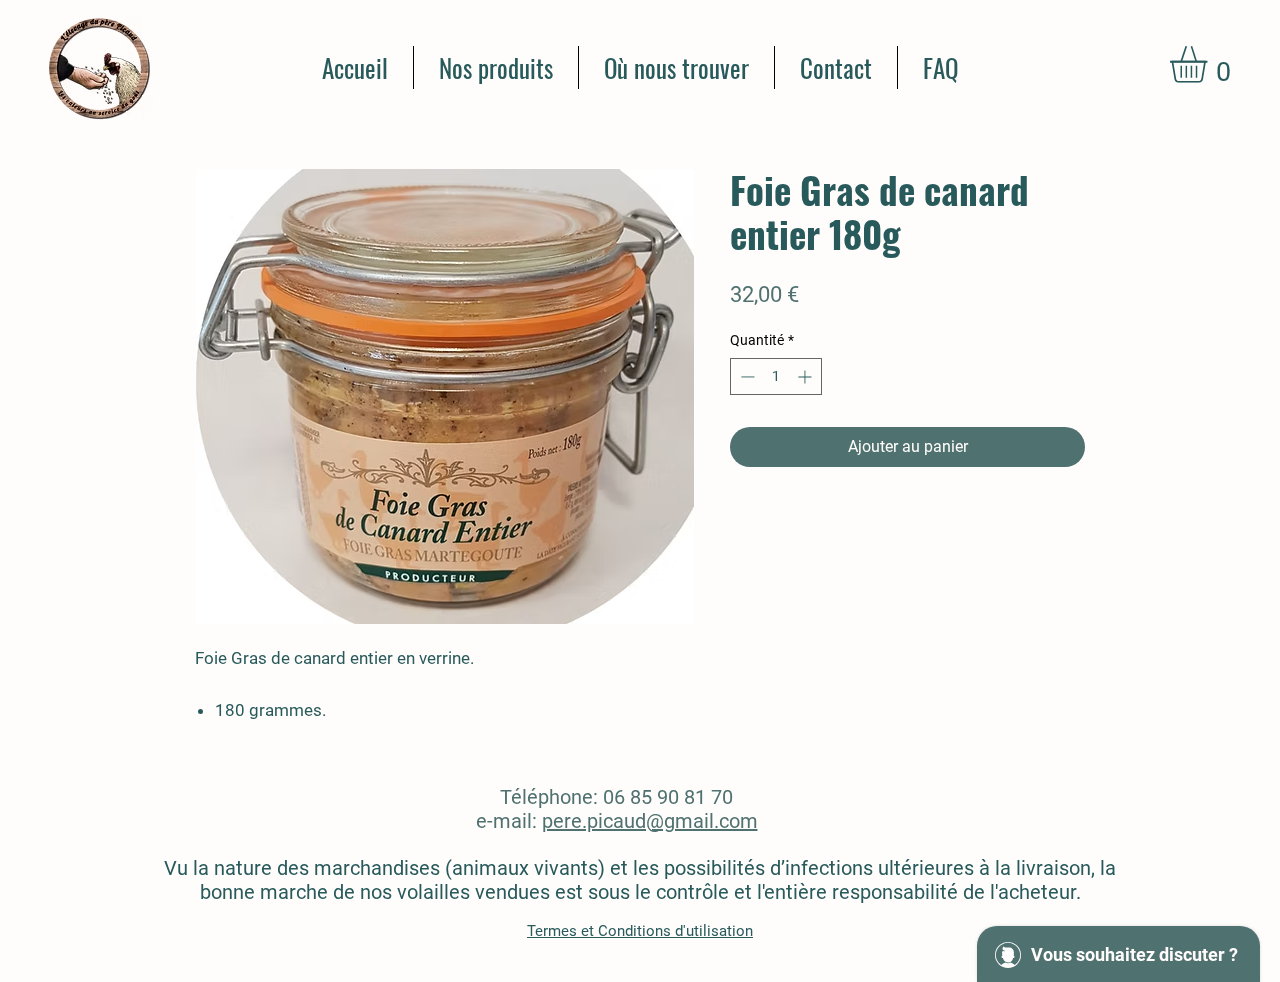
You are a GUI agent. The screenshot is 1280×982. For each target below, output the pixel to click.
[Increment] (806, 376)
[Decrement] (745, 376)
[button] (1210, 64)
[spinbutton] (776, 376)
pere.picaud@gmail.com (650, 821)
